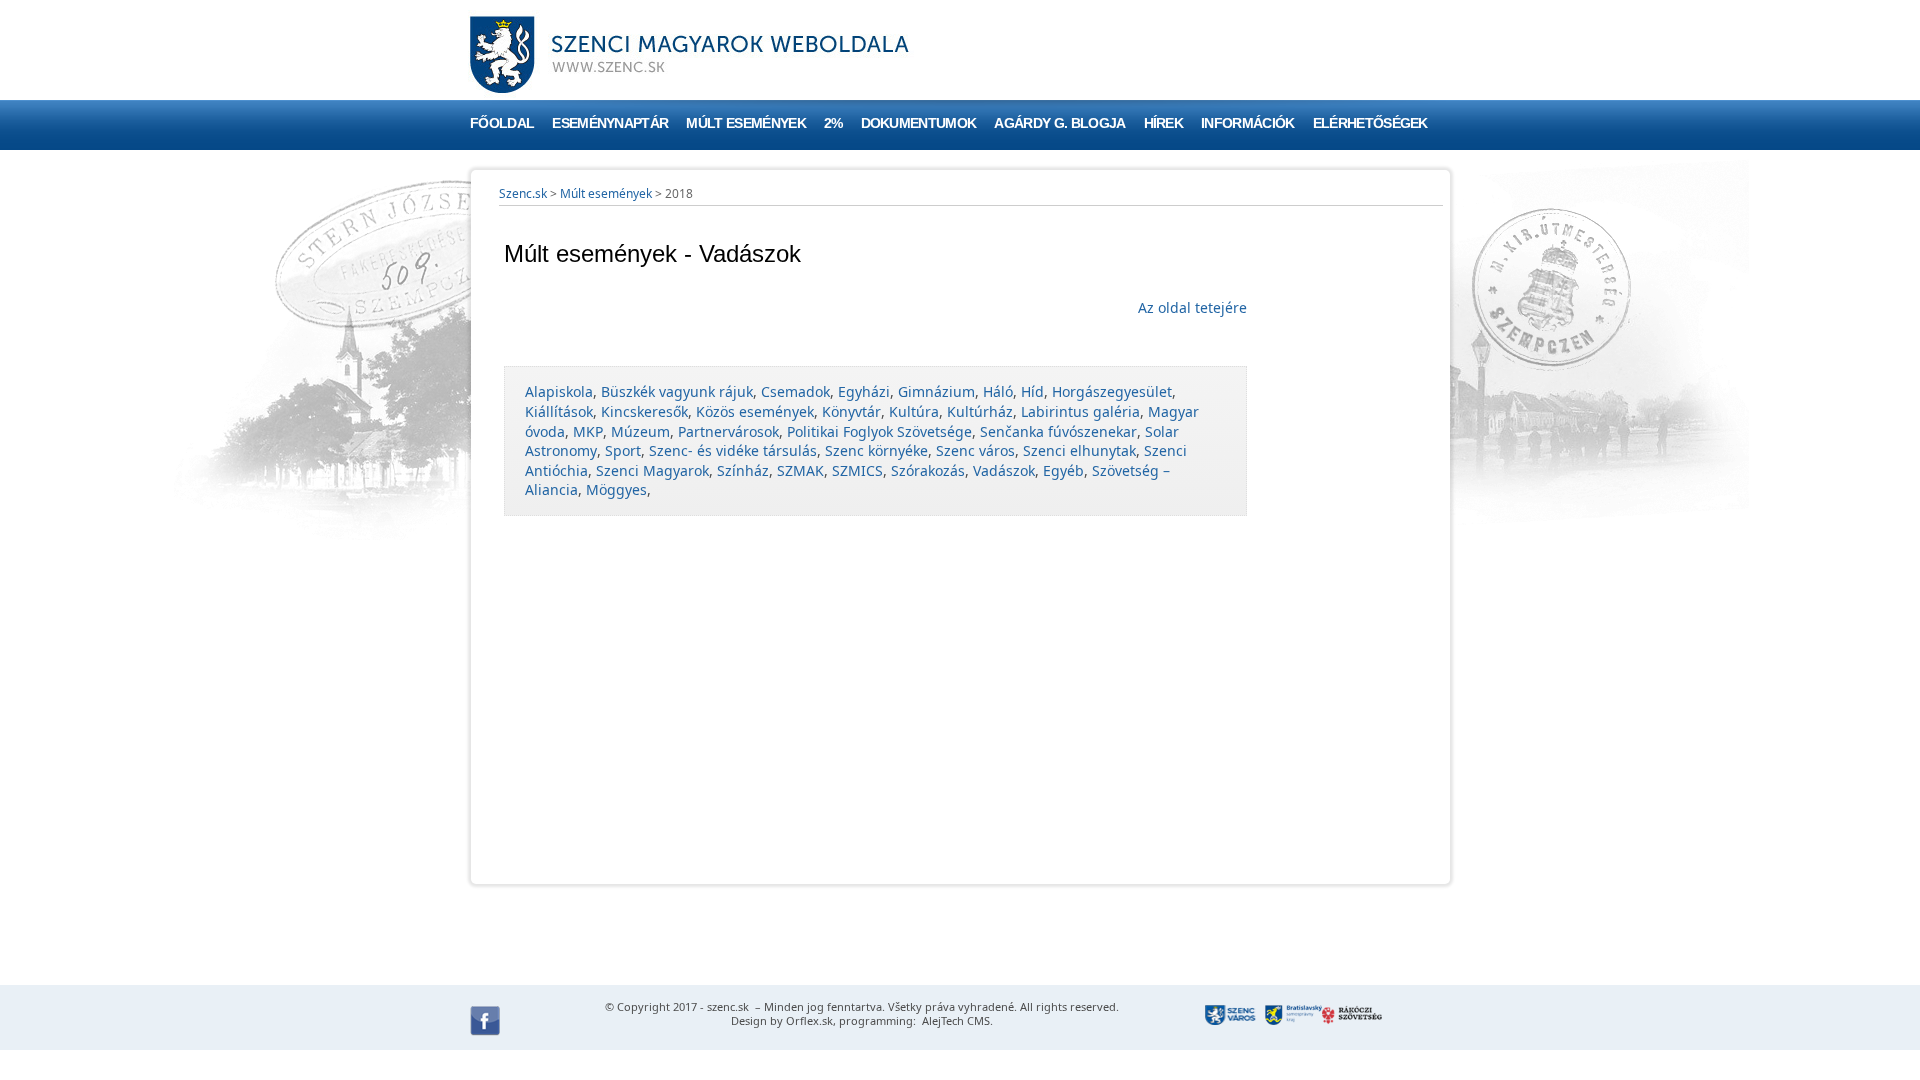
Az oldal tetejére (1192, 307)
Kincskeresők (644, 411)
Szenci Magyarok (652, 470)
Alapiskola (559, 391)
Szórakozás (928, 470)
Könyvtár (851, 411)
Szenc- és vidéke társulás (733, 450)
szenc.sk (728, 1006)
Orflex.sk (809, 1020)
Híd (1032, 391)
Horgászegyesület (1112, 391)
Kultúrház (980, 411)
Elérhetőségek (1370, 123)
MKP (588, 431)
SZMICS (857, 470)
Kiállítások (559, 411)
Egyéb (1063, 470)
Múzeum (640, 431)
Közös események (755, 411)
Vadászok (1004, 470)
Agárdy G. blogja (1059, 123)
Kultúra (914, 411)
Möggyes (616, 489)
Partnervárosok (728, 431)
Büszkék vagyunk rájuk (677, 391)
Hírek (1164, 123)
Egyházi (864, 391)
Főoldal (502, 123)
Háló (998, 391)
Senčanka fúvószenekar (1058, 431)
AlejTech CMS (954, 1020)
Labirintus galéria (1080, 411)
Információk (1248, 123)
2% (833, 123)
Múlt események (745, 123)
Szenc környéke (876, 450)
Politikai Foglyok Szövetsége (879, 431)
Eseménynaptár (610, 123)
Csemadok (795, 391)
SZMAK (800, 470)
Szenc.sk (523, 193)
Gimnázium (936, 391)
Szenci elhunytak (1079, 450)
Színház (743, 470)
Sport (623, 450)
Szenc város (975, 450)
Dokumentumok (919, 123)
